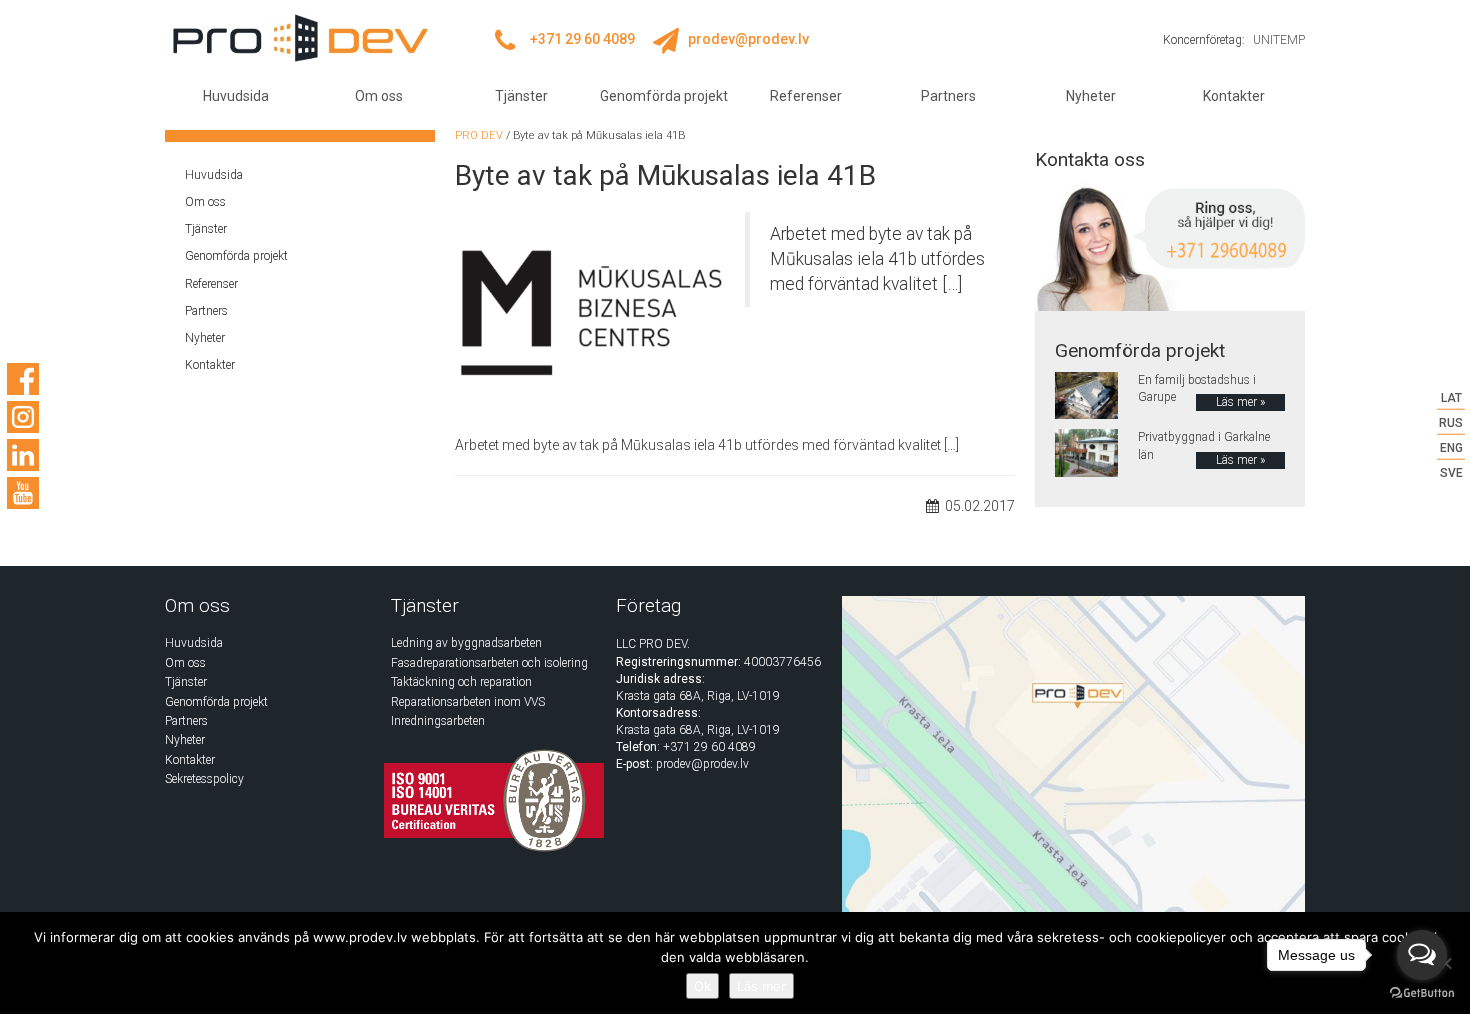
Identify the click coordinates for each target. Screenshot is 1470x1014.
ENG (1451, 448)
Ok (702, 986)
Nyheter (1091, 96)
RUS (1451, 423)
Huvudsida (236, 96)
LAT (1451, 398)
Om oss (379, 96)
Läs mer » (1240, 402)
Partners (948, 96)
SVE (1451, 473)
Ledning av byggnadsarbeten (466, 643)
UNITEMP (1279, 40)
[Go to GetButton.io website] (1422, 993)
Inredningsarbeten (438, 721)
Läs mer (761, 986)
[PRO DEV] (300, 38)
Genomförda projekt (664, 96)
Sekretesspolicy (204, 779)
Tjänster (521, 96)
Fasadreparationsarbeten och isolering (489, 663)
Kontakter (1234, 96)
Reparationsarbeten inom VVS (468, 702)
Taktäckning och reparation (461, 682)
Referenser (806, 96)
